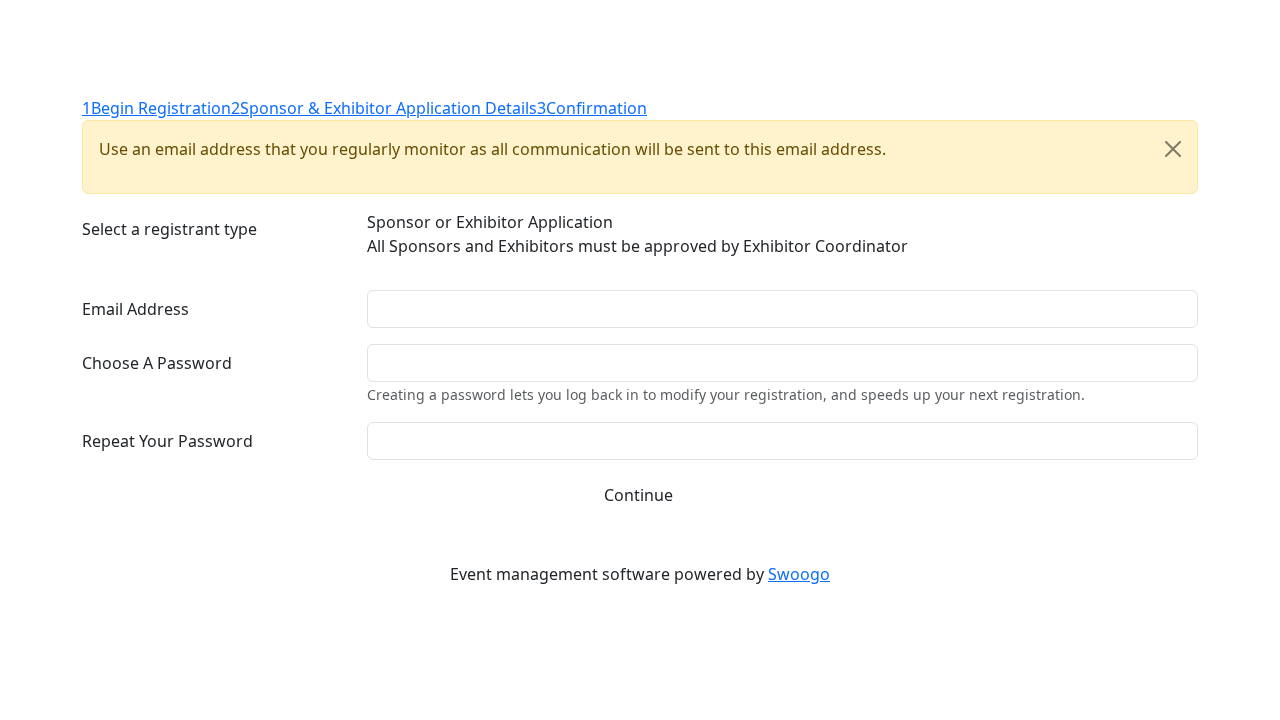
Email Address (135, 309)
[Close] (1173, 149)
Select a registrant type (169, 229)
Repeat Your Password (167, 441)
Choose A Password (157, 363)
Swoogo (799, 574)
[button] (642, 495)
